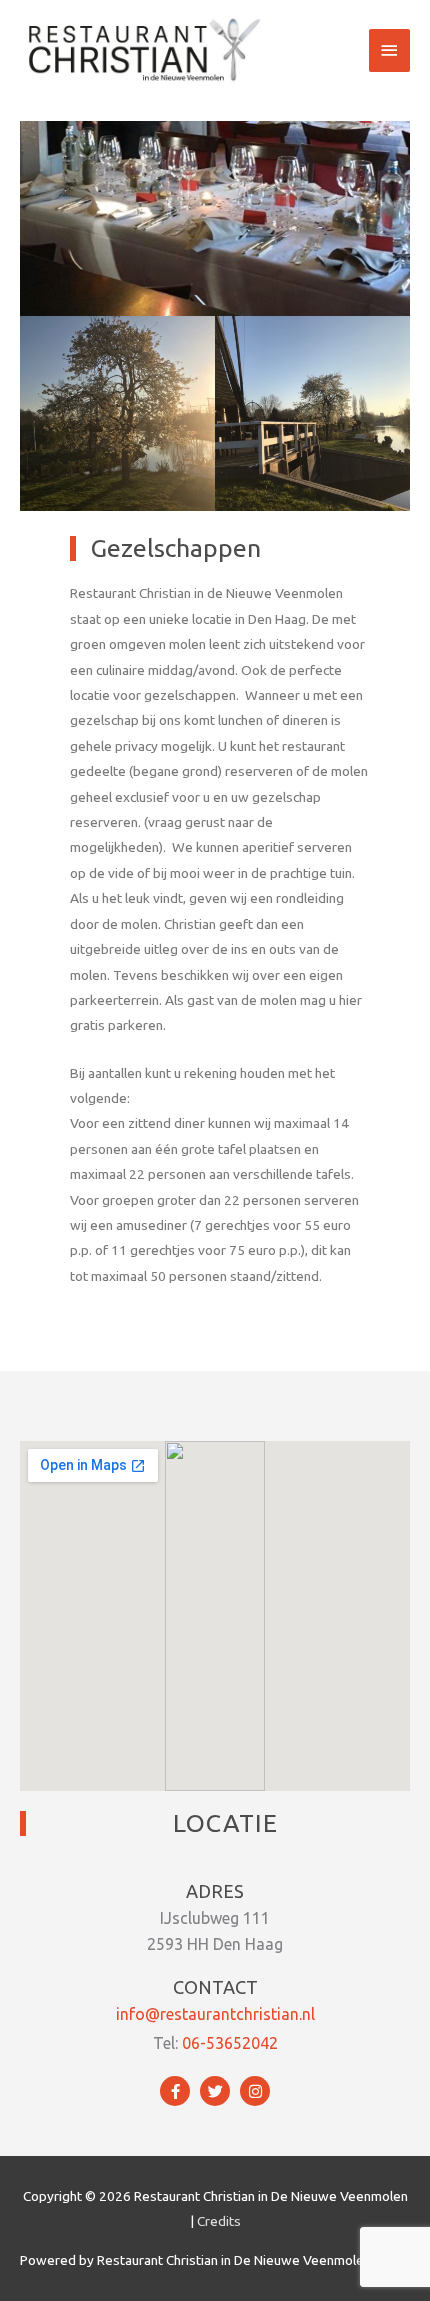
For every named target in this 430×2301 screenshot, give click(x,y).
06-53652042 (230, 2043)
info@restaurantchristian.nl (215, 2014)
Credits (219, 2221)
